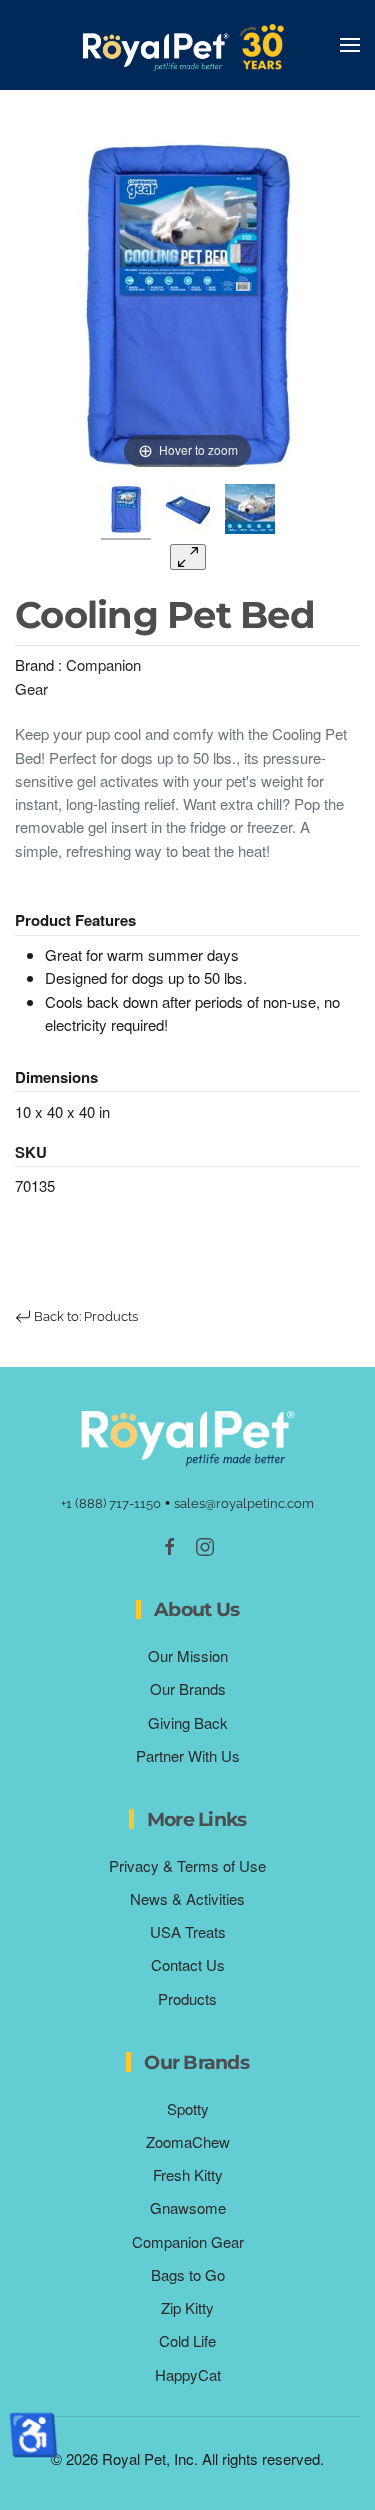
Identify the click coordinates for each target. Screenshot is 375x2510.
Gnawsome (188, 2207)
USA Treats (188, 1931)
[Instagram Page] (205, 1544)
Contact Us (188, 1964)
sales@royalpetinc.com (244, 1503)
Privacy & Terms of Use (187, 1865)
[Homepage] (188, 1435)
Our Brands (188, 1688)
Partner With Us (188, 1755)
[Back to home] (188, 45)
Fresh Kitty (188, 2174)
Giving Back (188, 1722)
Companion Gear (188, 2241)
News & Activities (187, 1898)
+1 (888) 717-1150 (111, 1503)
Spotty (188, 2108)
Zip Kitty (187, 2307)
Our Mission (188, 1655)
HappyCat (188, 2374)
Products (187, 1998)
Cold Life (187, 2340)
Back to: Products (84, 1316)
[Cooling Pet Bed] (126, 512)
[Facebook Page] (170, 1544)
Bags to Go (188, 2274)
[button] (350, 45)
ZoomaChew (188, 2141)
